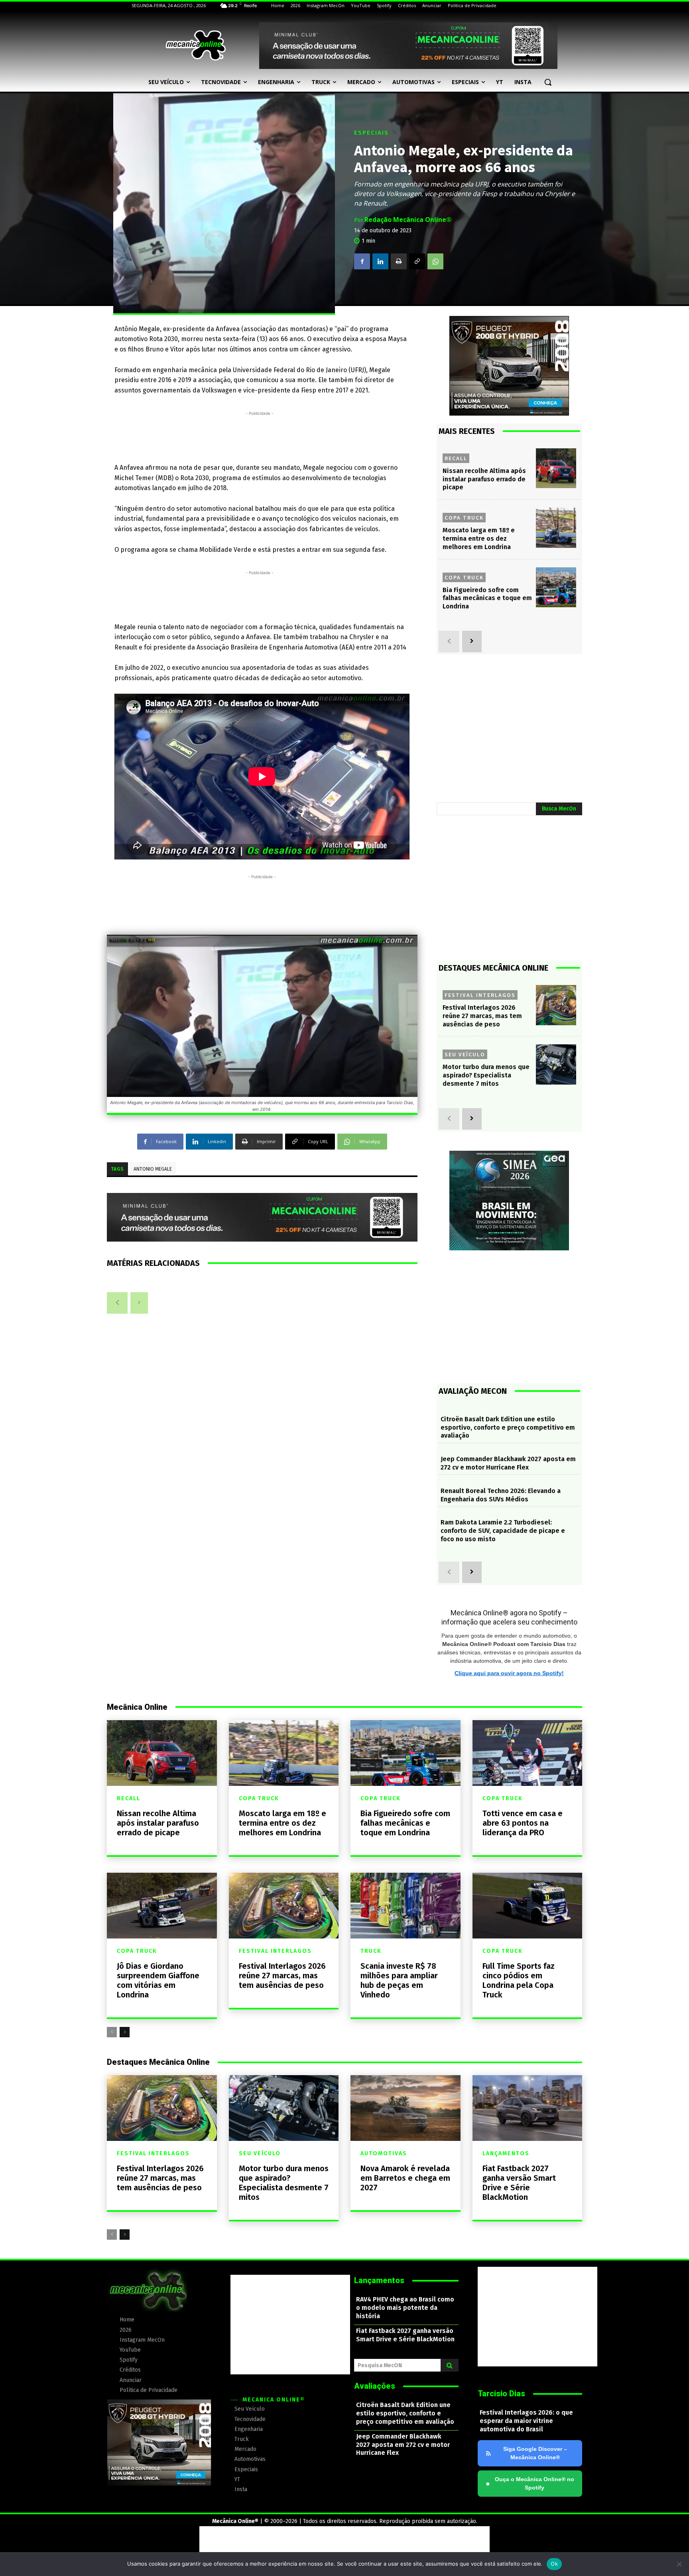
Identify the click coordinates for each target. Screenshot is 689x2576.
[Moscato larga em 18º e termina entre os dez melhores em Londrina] (556, 528)
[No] (679, 2564)
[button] (548, 82)
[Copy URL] (417, 261)
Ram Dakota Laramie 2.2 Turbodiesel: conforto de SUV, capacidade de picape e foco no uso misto (503, 1531)
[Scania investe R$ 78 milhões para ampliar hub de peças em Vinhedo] (406, 1906)
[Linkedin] (380, 261)
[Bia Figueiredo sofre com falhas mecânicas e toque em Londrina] (556, 588)
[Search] (450, 2365)
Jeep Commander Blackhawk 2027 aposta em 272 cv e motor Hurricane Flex (508, 1463)
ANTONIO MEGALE (153, 1169)
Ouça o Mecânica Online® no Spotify (530, 2483)
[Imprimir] (399, 261)
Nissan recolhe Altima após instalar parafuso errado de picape (484, 479)
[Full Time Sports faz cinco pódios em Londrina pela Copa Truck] (528, 1906)
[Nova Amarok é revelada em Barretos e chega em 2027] (406, 2108)
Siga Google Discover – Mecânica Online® (535, 2453)
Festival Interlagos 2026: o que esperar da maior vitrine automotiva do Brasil (526, 2421)
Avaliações (375, 2386)
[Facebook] (362, 261)
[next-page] (472, 642)
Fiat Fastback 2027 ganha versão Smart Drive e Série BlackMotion (519, 2183)
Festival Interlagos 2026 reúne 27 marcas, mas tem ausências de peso (482, 1016)
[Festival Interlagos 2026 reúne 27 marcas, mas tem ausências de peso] (556, 1005)
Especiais (371, 133)
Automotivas (384, 2154)
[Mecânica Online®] (195, 45)
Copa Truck (464, 518)
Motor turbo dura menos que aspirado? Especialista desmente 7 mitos (486, 1075)
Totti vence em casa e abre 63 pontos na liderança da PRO (523, 1823)
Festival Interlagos (480, 995)
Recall (456, 458)
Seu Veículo (465, 1054)
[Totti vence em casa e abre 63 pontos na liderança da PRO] (528, 1753)
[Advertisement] (260, 436)
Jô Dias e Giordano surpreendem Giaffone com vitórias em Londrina (158, 1980)
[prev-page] (117, 1303)
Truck (371, 1951)
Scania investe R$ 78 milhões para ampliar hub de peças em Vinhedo (399, 1980)
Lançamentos (506, 2154)
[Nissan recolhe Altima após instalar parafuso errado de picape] (556, 468)
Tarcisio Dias (501, 2394)
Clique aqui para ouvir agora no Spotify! (509, 1673)
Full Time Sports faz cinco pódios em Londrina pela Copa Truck (519, 1980)
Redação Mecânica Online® (408, 220)
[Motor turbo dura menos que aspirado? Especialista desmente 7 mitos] (556, 1064)
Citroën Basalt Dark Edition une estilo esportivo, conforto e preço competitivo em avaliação (508, 1427)
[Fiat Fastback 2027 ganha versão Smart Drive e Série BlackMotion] (528, 2108)
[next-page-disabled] (139, 1303)
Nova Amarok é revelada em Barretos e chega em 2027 (405, 2178)
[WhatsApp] (435, 261)
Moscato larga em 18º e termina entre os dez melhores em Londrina (479, 539)
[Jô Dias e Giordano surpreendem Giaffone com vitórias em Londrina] (162, 1906)
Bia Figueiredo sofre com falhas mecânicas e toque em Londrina (487, 598)
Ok (554, 2564)
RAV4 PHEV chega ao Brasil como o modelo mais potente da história (405, 2308)
